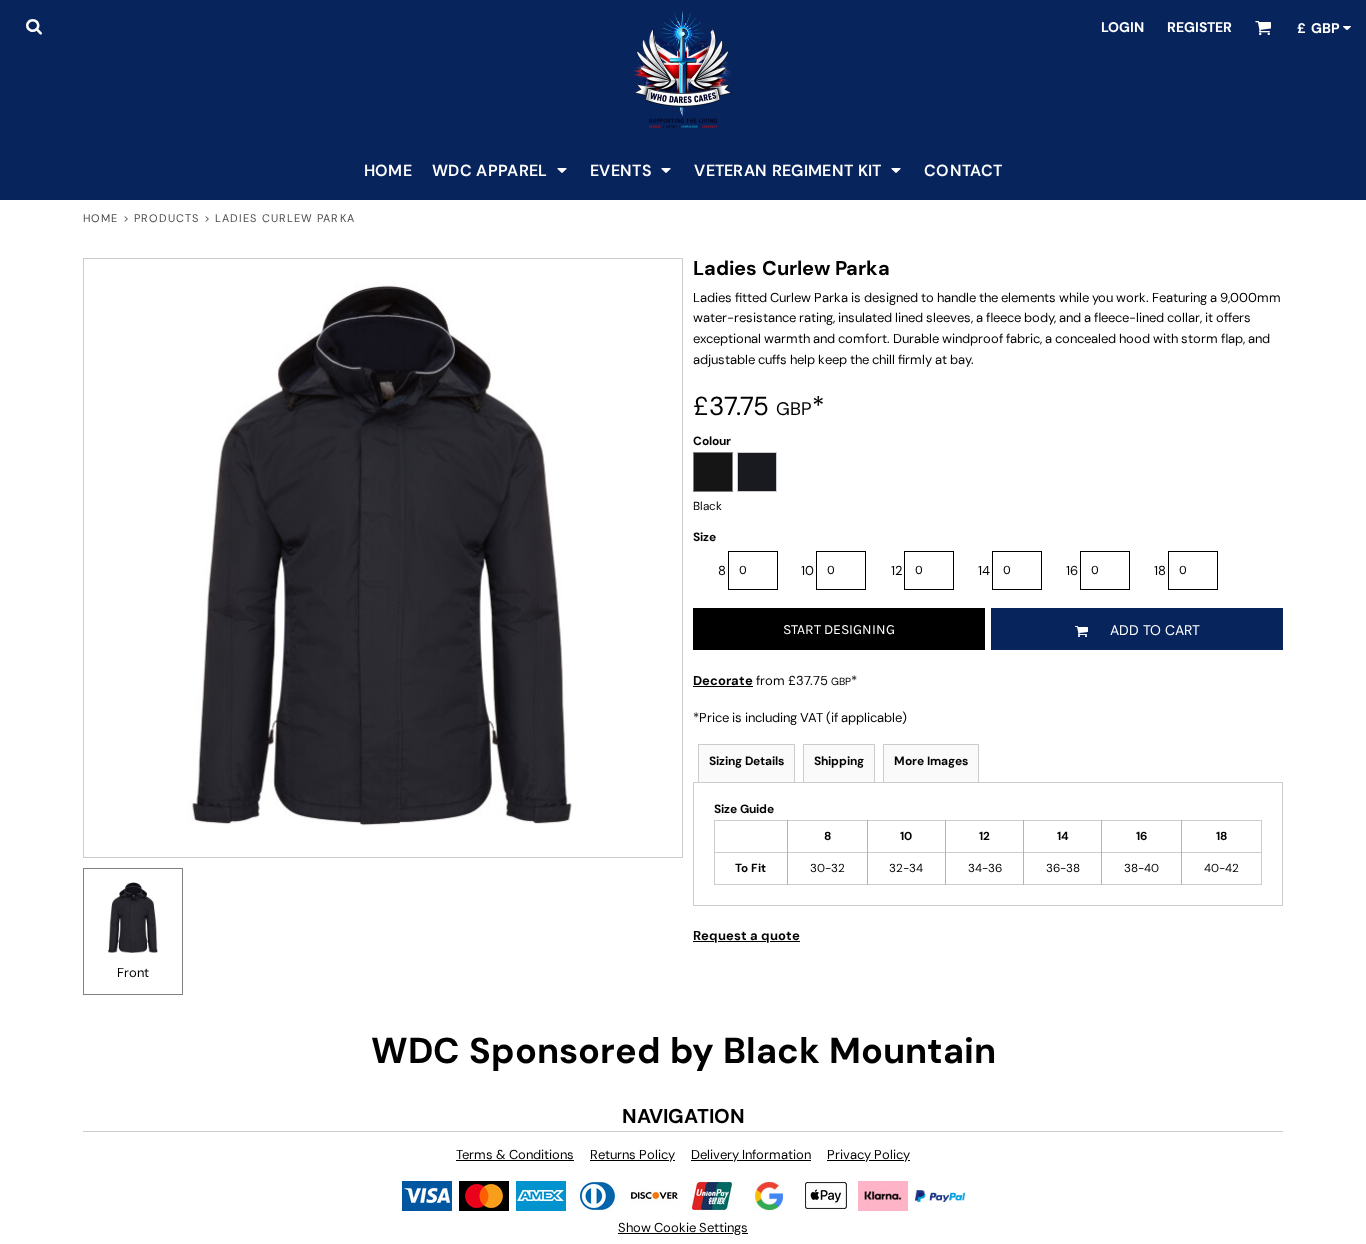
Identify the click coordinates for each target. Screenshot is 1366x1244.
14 (984, 570)
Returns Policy (632, 1154)
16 (1072, 570)
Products (167, 218)
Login (1122, 27)
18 (1160, 570)
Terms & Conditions (515, 1154)
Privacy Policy (868, 1154)
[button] (33, 26)
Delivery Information (751, 1154)
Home (100, 218)
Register (1199, 27)
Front (133, 972)
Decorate (723, 680)
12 (896, 570)
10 (807, 570)
